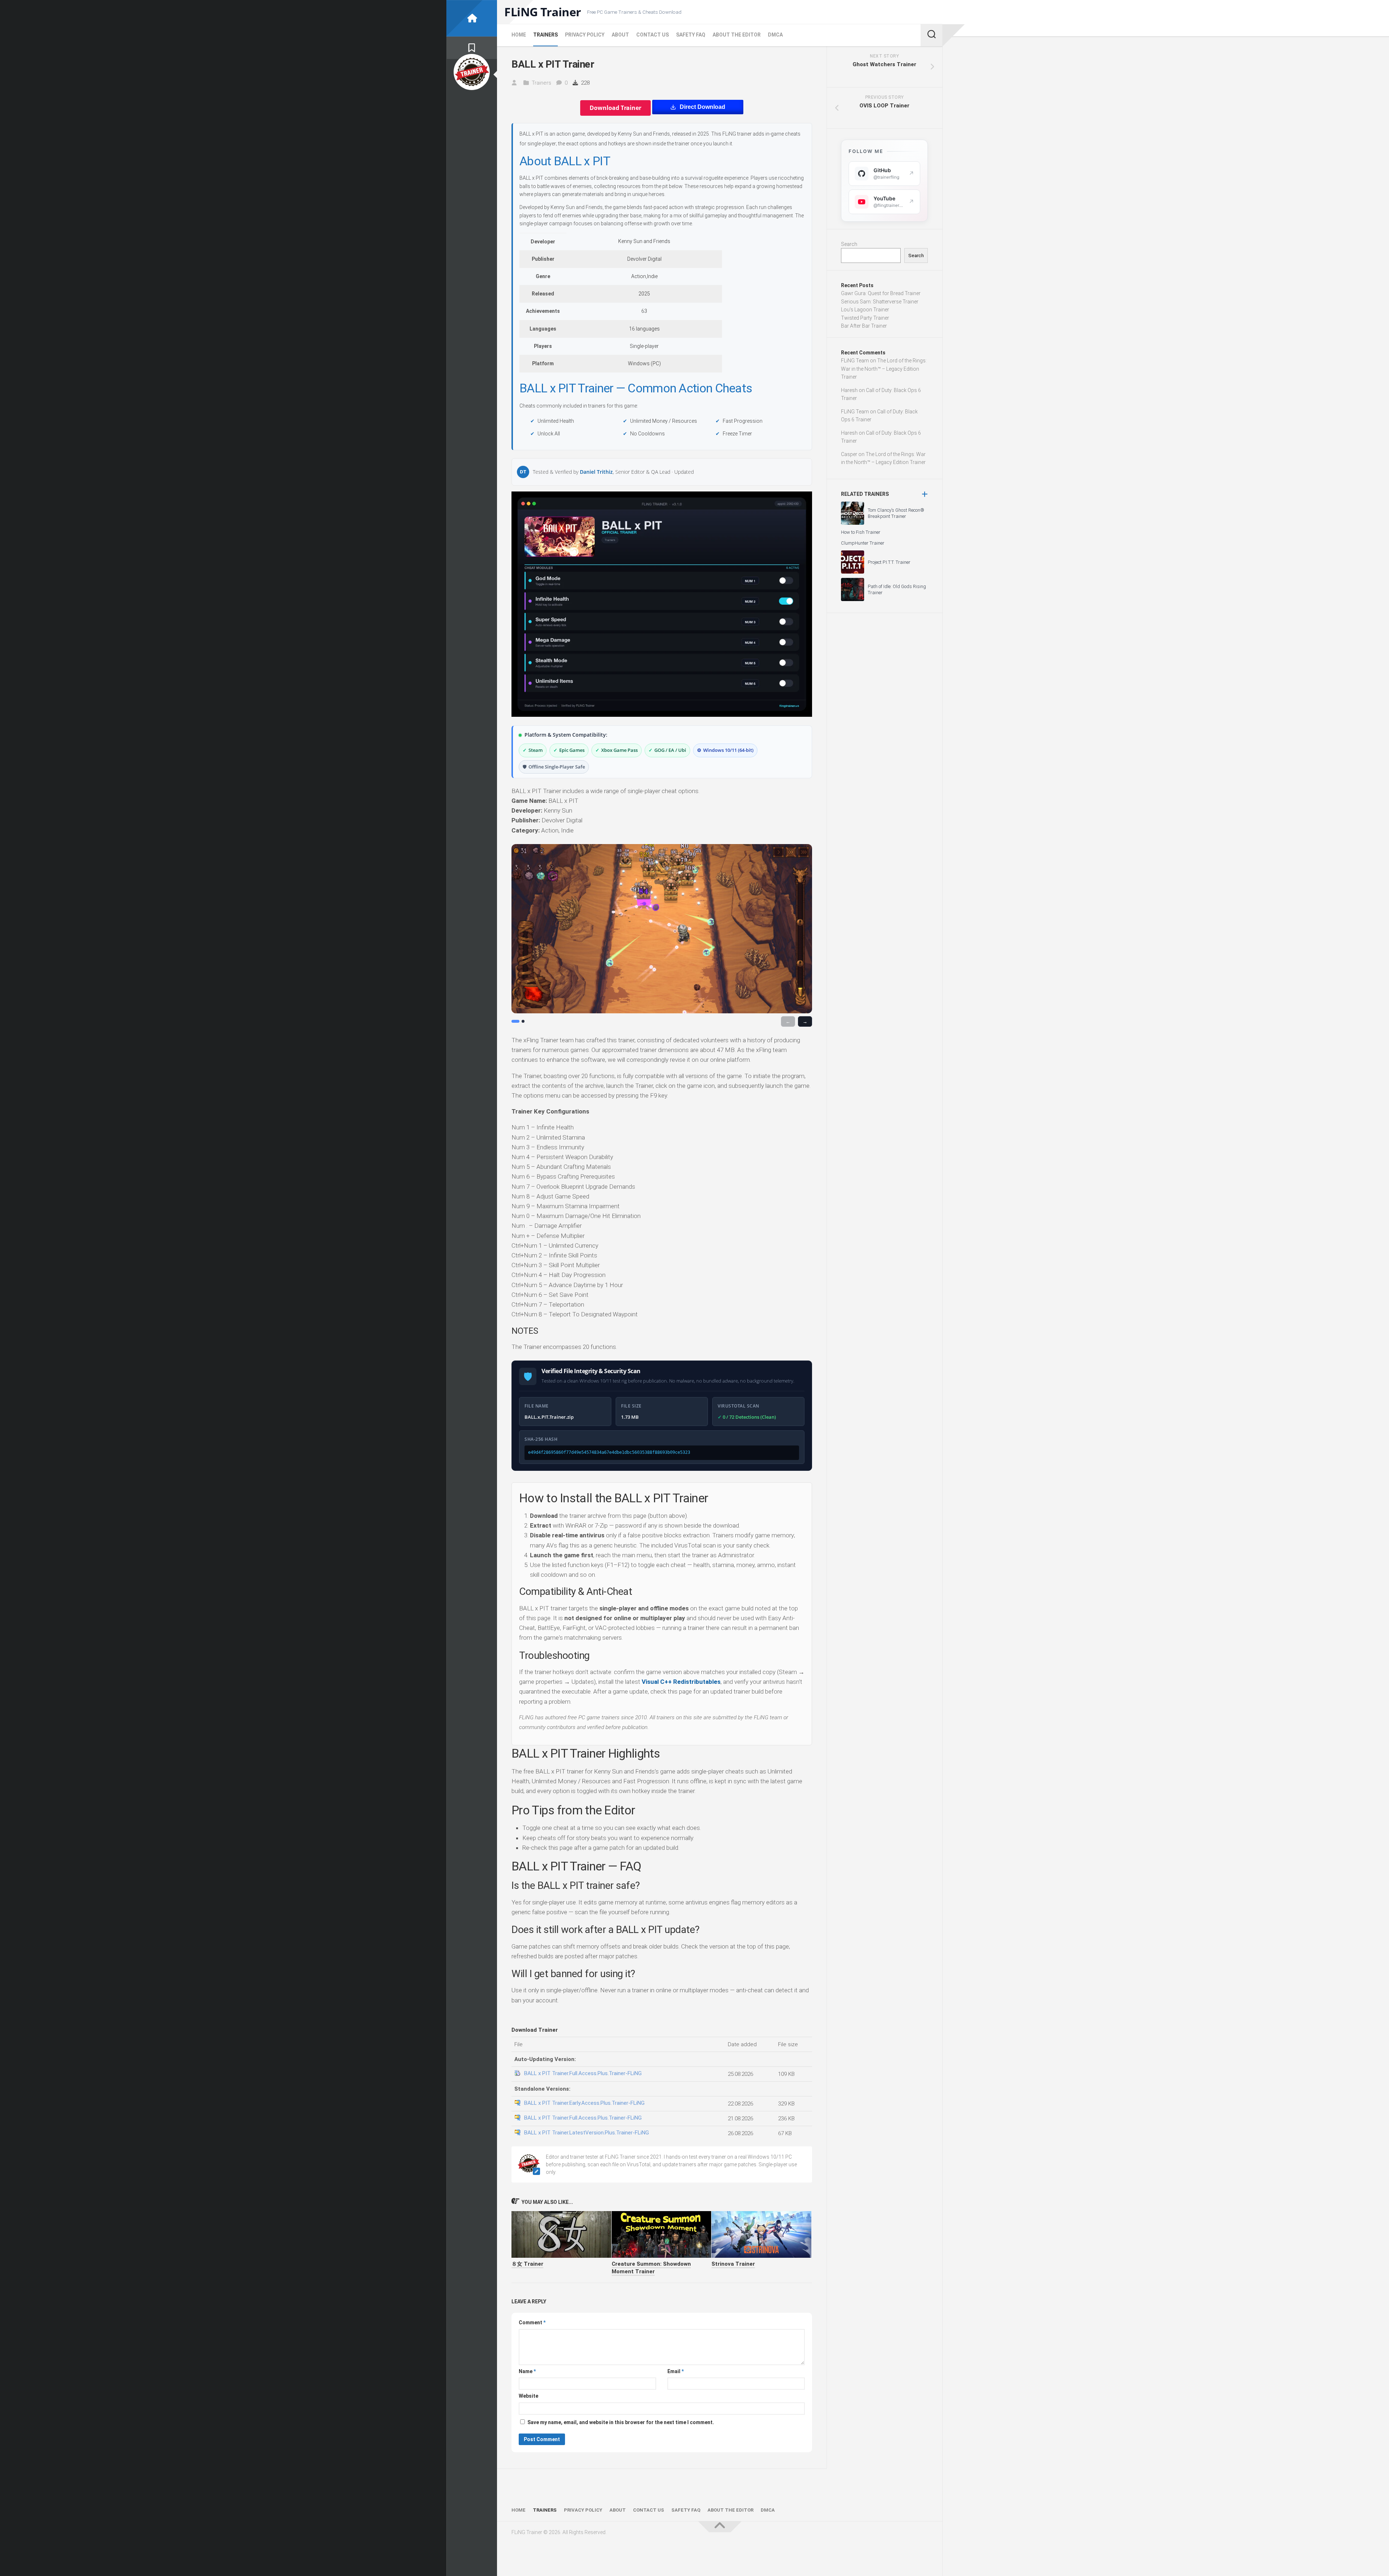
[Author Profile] (472, 72)
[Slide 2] (523, 1021)
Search (849, 244)
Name (527, 2371)
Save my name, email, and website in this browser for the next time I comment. (621, 2422)
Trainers (545, 35)
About (620, 35)
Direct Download (702, 107)
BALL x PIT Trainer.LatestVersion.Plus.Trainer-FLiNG (587, 2133)
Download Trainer (615, 108)
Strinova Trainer (733, 2264)
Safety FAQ (691, 35)
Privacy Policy (585, 35)
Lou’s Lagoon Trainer (865, 310)
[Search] (931, 35)
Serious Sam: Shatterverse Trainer (880, 302)
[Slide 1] (515, 1021)
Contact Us (653, 35)
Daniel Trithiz (596, 472)
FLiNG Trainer (543, 12)
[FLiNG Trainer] (472, 18)
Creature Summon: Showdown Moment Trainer (651, 2268)
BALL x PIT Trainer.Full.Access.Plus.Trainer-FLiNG (583, 2073)
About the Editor (737, 35)
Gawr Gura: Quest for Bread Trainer (881, 293)
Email (676, 2371)
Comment (532, 2322)
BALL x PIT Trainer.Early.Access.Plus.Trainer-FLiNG (584, 2103)
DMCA (775, 35)
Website (528, 2396)
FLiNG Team (855, 361)
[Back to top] (720, 2527)
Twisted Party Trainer (865, 318)
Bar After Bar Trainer (864, 326)
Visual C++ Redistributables (681, 1682)
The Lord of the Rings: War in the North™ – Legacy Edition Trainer (884, 369)
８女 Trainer (527, 2264)
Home (519, 35)
